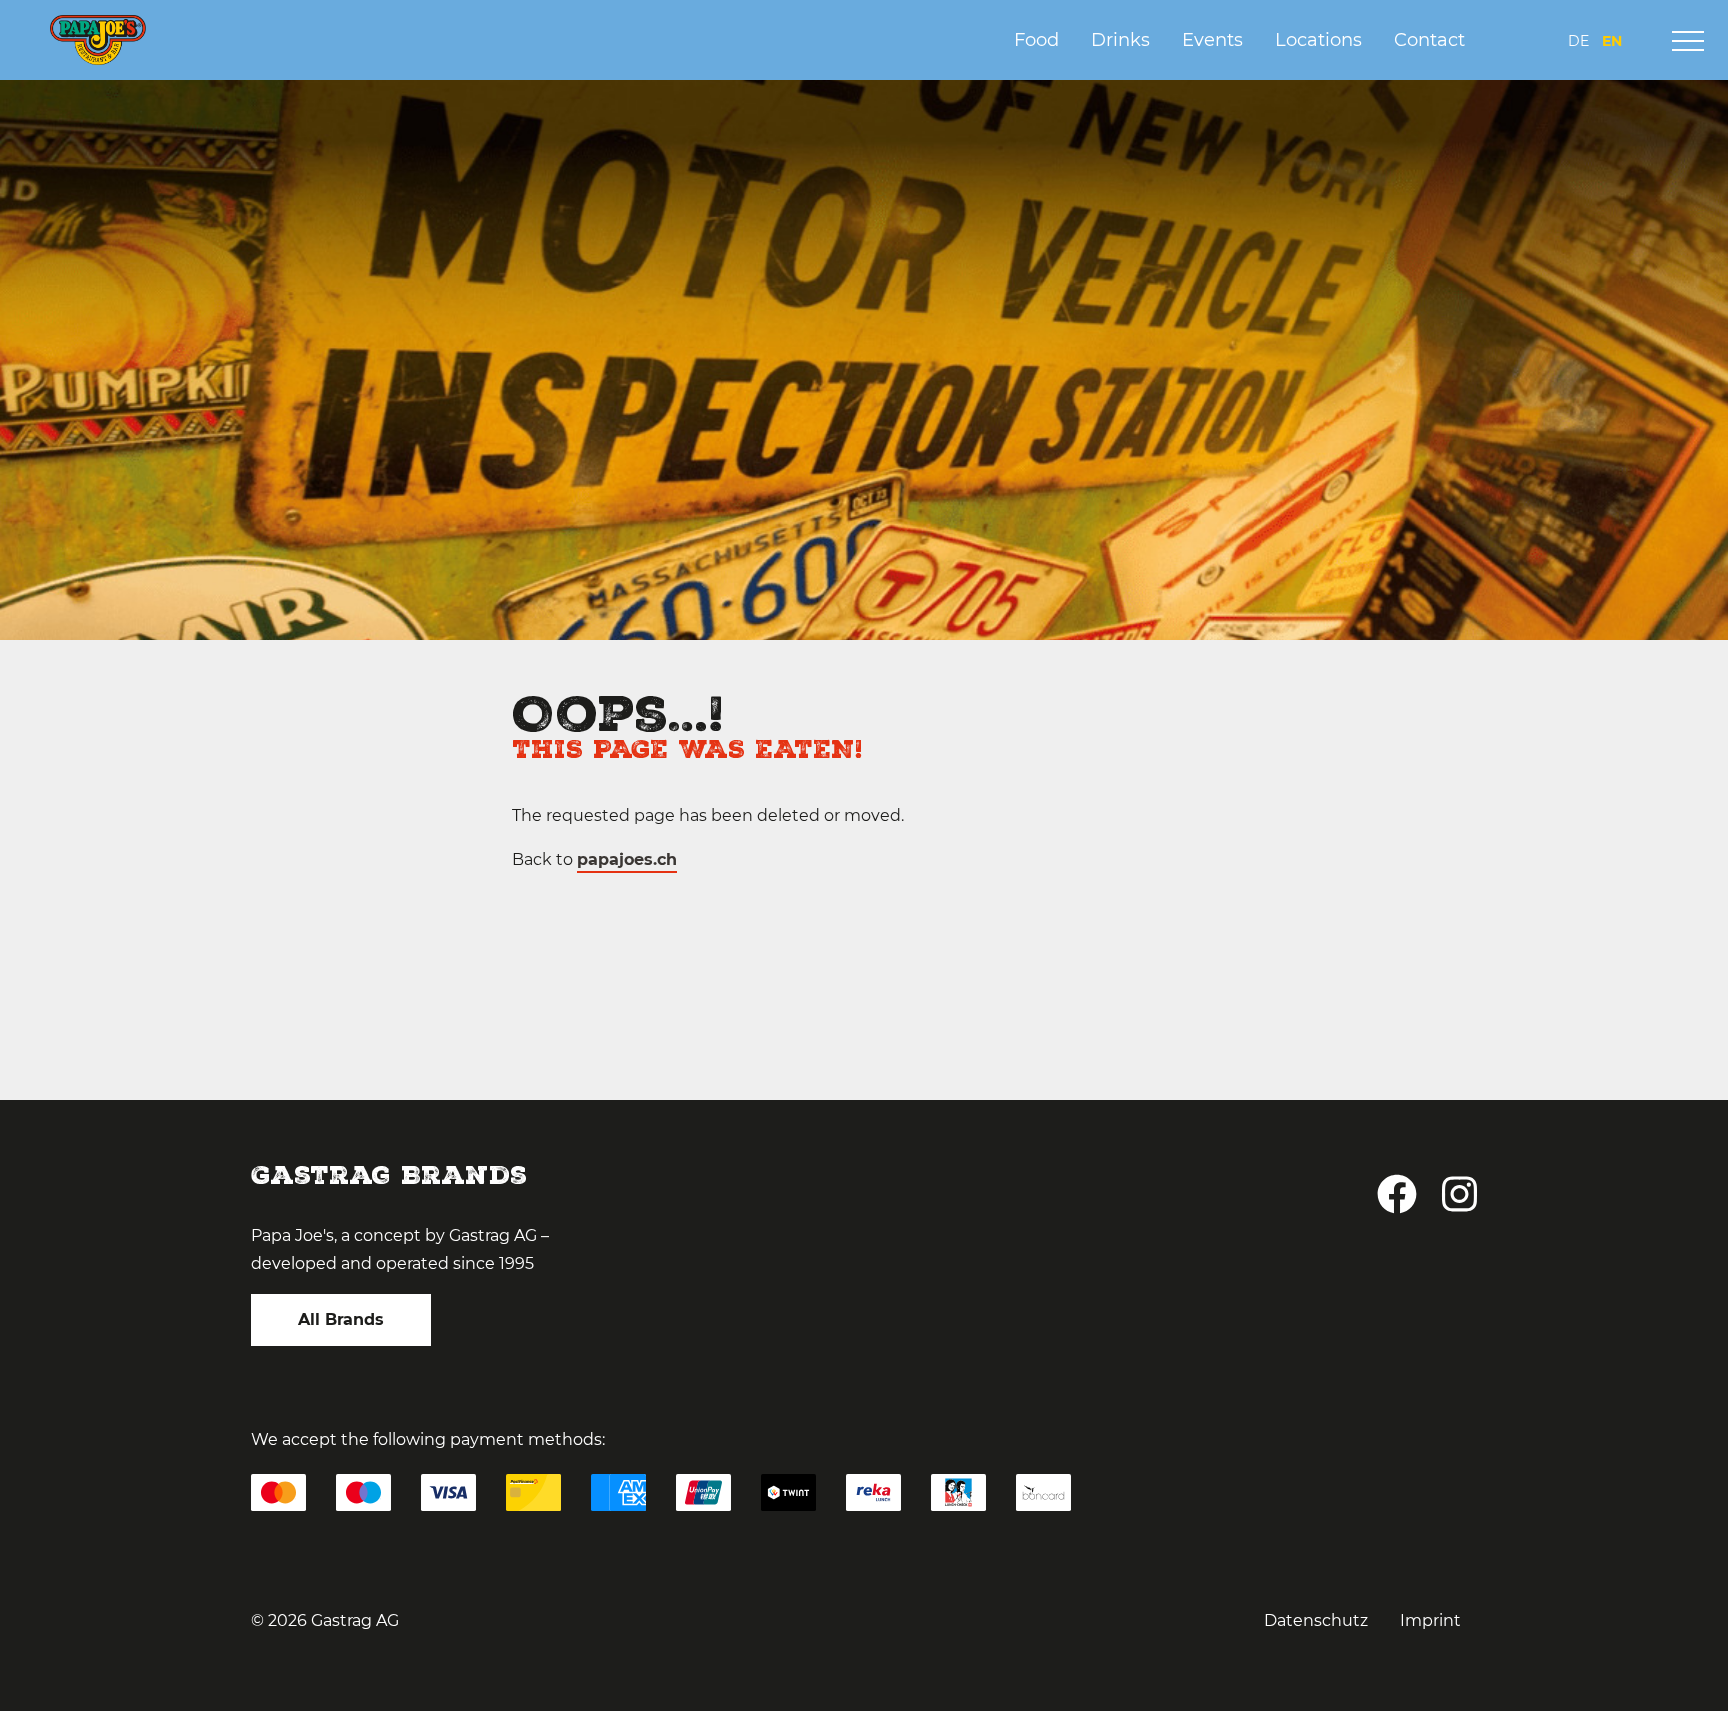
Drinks (1120, 40)
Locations (1318, 40)
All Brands (341, 1319)
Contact (1429, 40)
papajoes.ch (627, 859)
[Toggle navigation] (1688, 41)
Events (1212, 40)
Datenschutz (1316, 1620)
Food (1036, 40)
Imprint (1430, 1620)
